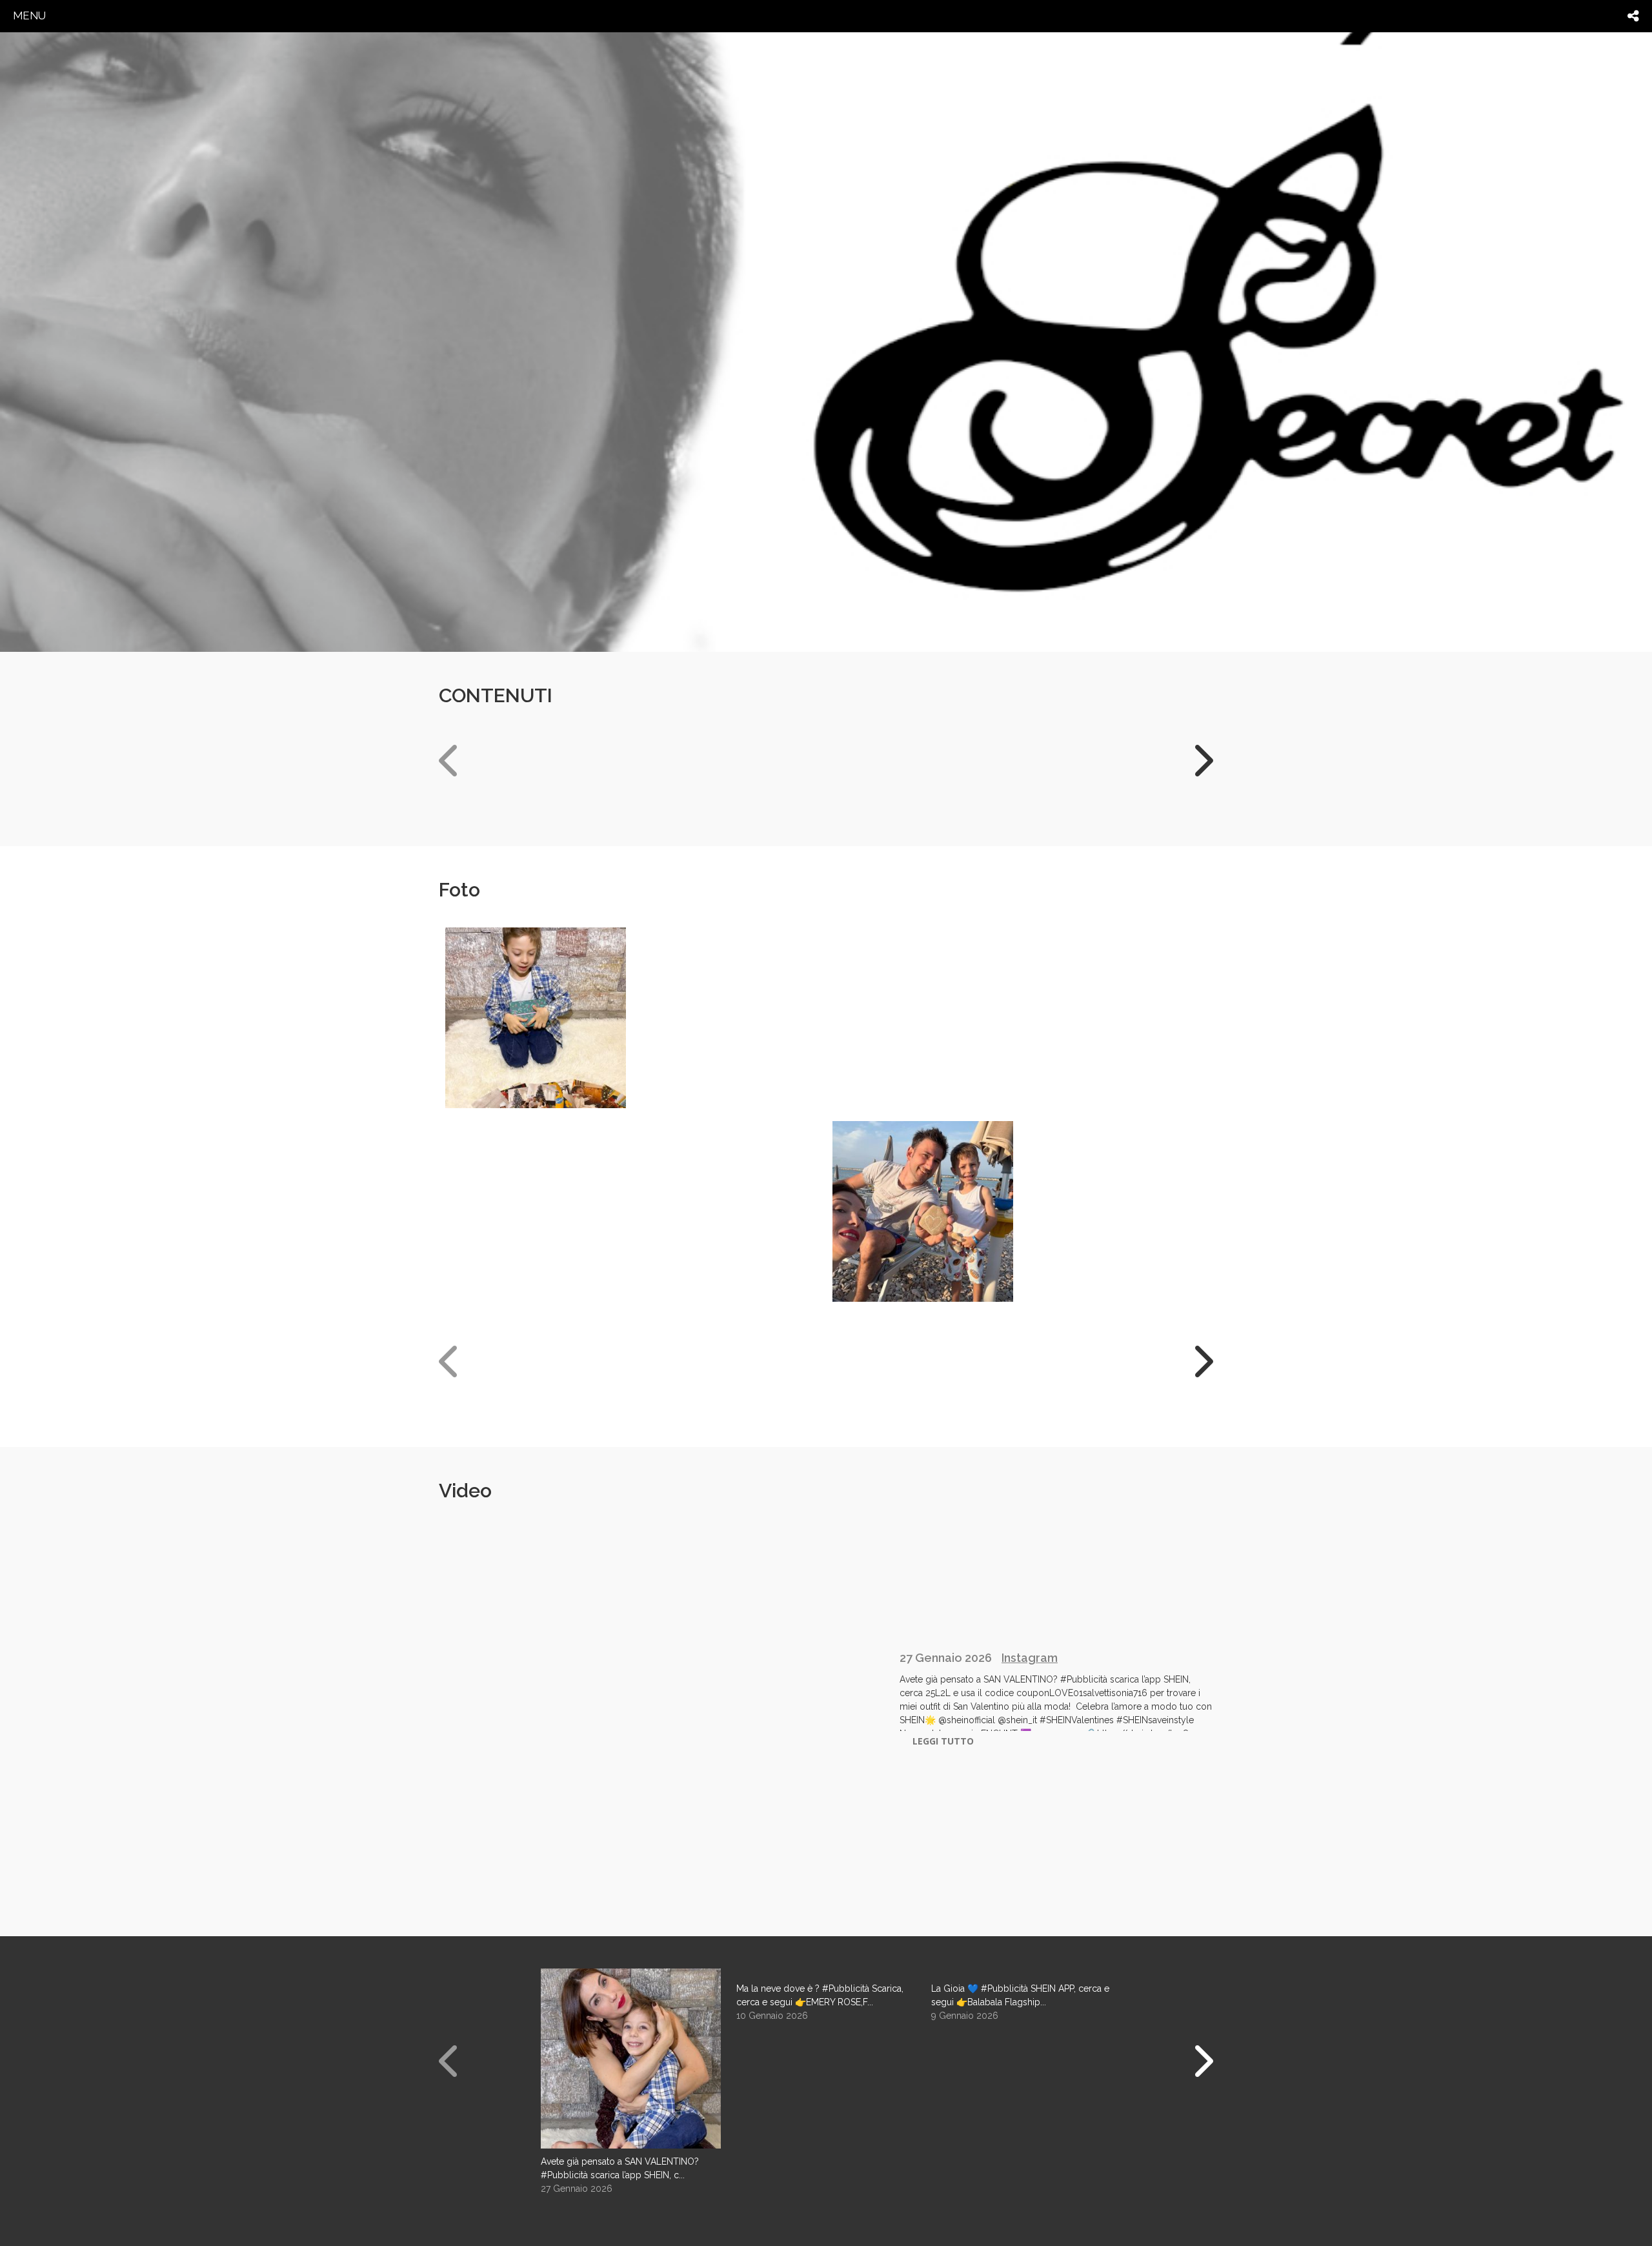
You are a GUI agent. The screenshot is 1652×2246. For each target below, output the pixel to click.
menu (29, 15)
